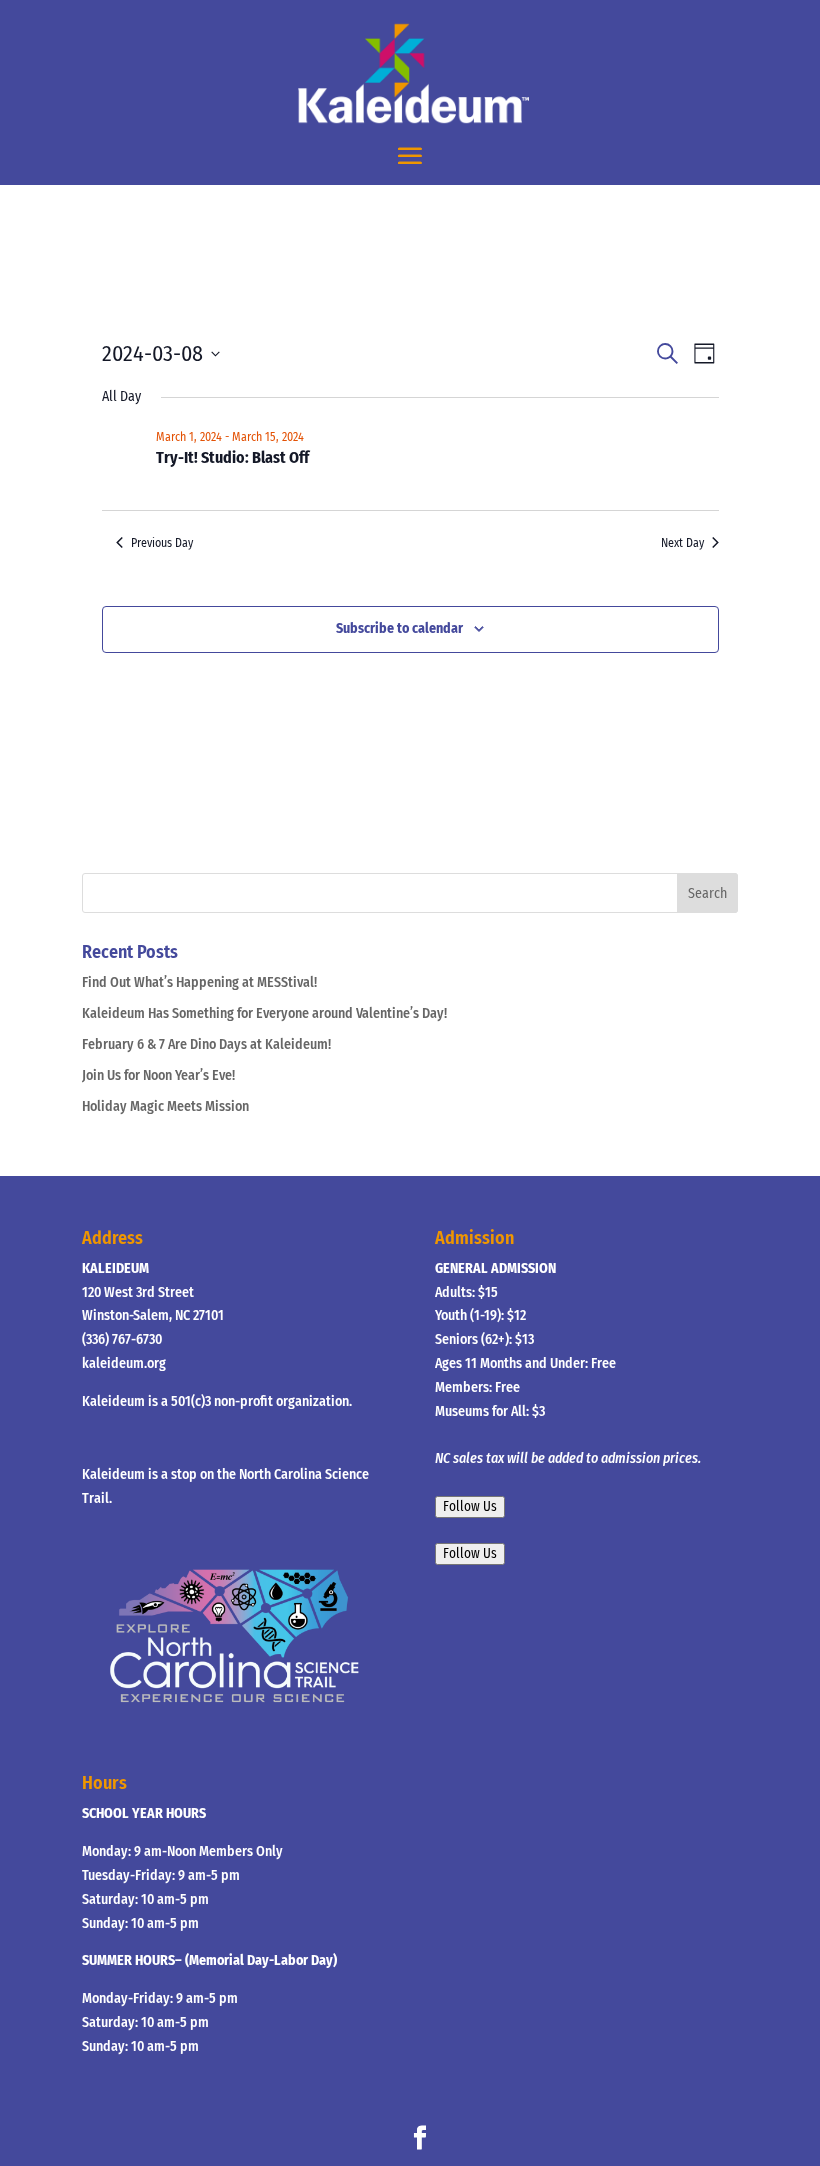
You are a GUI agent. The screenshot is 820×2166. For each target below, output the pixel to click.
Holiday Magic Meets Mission (165, 1106)
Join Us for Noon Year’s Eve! (158, 1075)
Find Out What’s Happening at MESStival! (199, 982)
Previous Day (162, 543)
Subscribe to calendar (399, 628)
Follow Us (470, 1507)
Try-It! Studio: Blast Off (232, 457)
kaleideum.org (124, 1363)
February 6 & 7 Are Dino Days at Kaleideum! (206, 1044)
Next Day (682, 543)
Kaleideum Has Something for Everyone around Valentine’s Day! (264, 1013)
